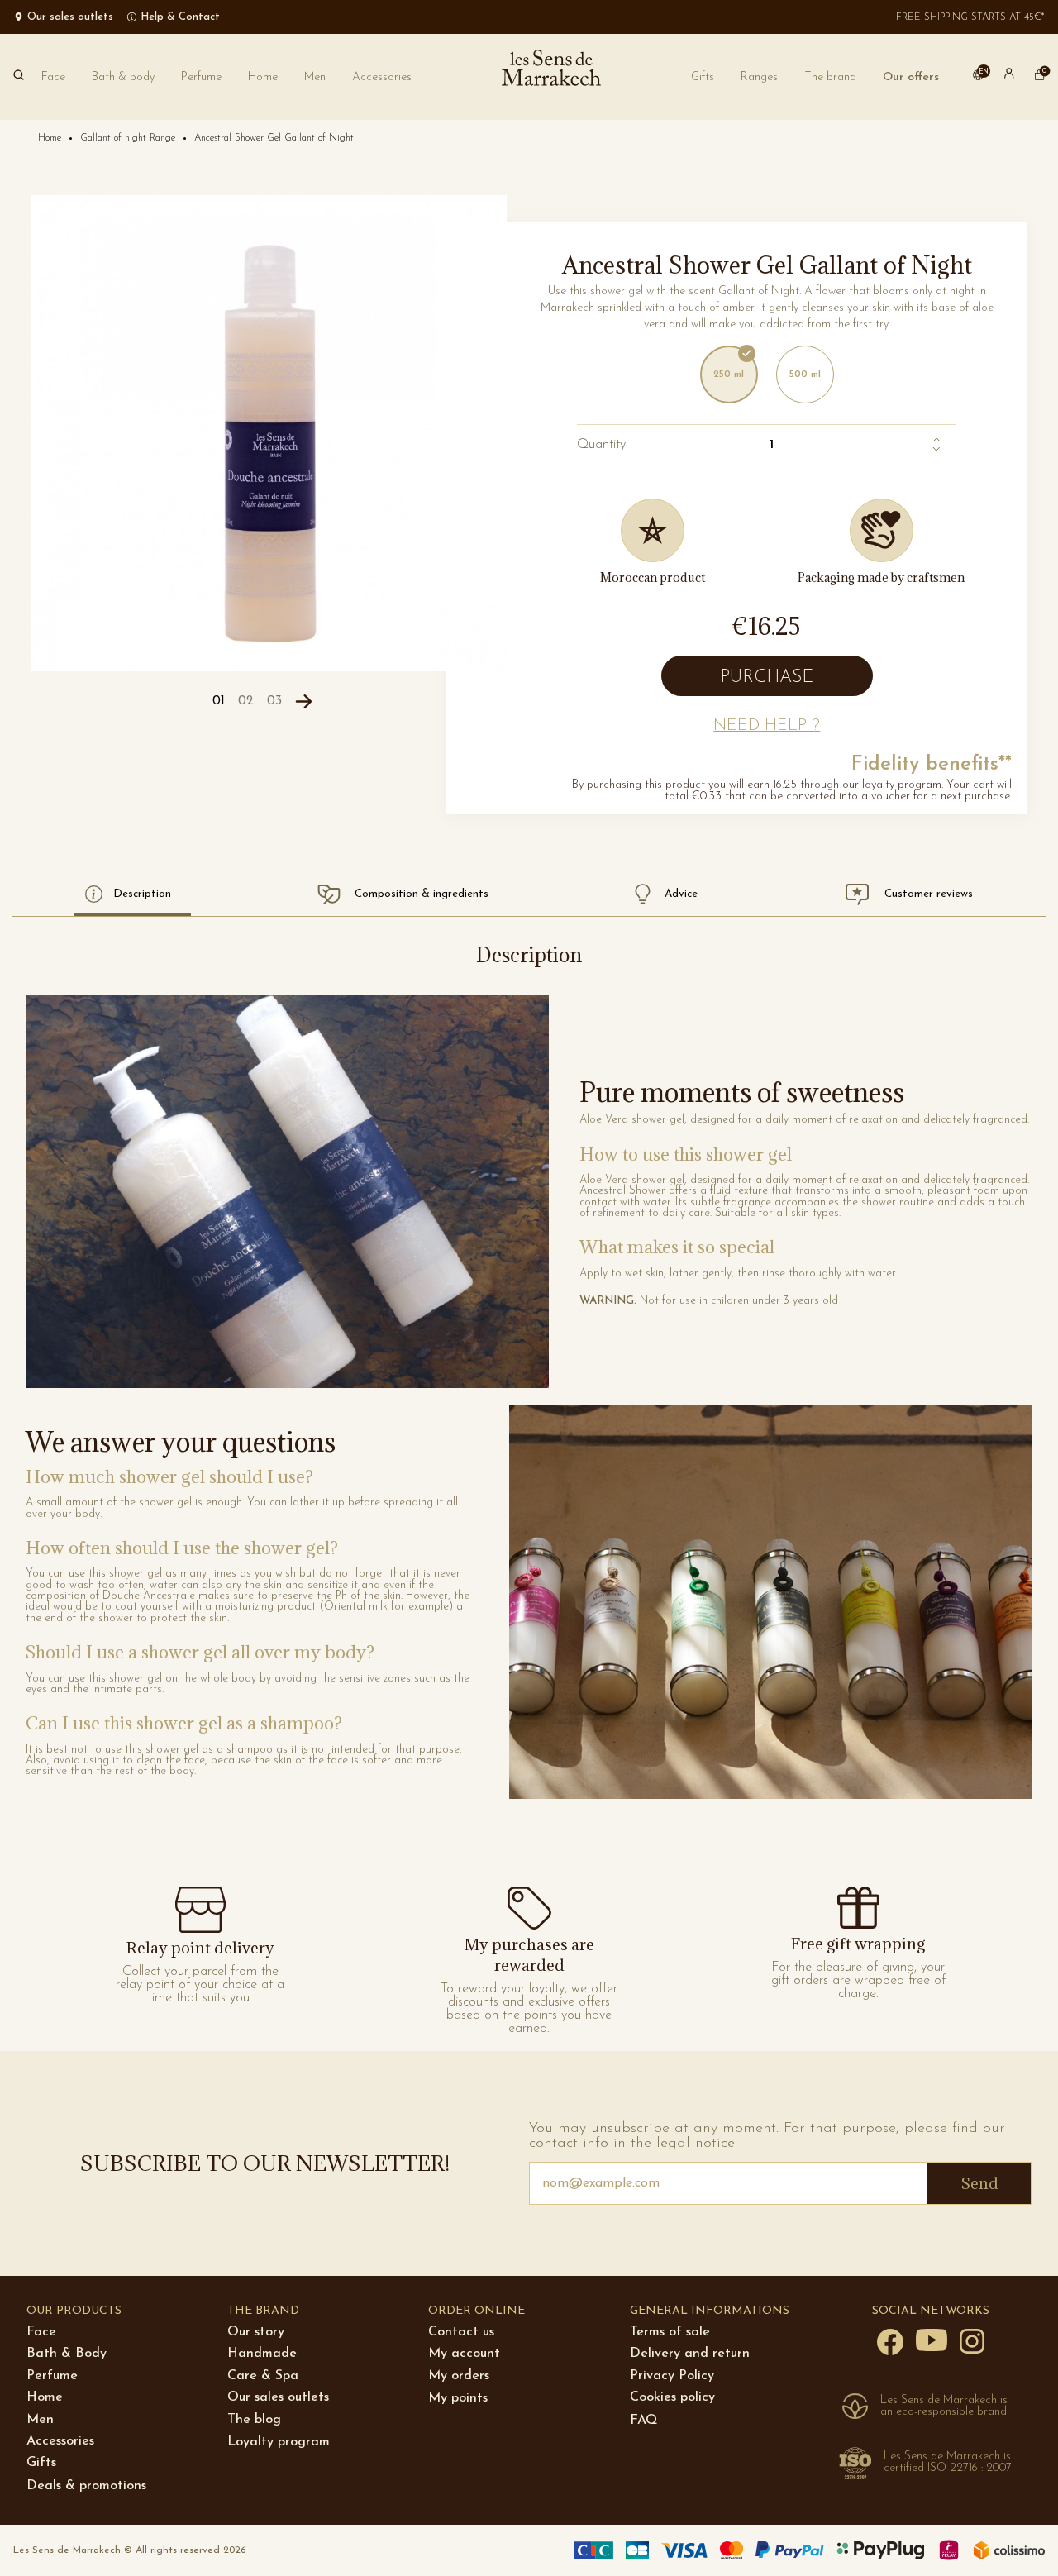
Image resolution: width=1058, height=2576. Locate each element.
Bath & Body (67, 2354)
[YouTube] (932, 2340)
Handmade (262, 2354)
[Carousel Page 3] (274, 701)
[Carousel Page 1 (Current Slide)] (219, 701)
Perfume (52, 2376)
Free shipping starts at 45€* (970, 17)
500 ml (805, 374)
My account (464, 2354)
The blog (254, 2420)
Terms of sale (670, 2332)
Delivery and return (690, 2354)
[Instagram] (972, 2340)
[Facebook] (890, 2341)
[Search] (19, 77)
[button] (830, 77)
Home (45, 2397)
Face (41, 2332)
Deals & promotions (86, 2486)
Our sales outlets (278, 2397)
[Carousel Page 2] (246, 701)
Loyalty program (279, 2442)
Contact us (461, 2332)
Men (40, 2420)
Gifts (41, 2463)
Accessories (60, 2441)
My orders (459, 2376)
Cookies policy (672, 2397)
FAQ (643, 2421)
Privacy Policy (672, 2376)
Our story (256, 2332)
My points (458, 2398)
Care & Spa (263, 2376)
